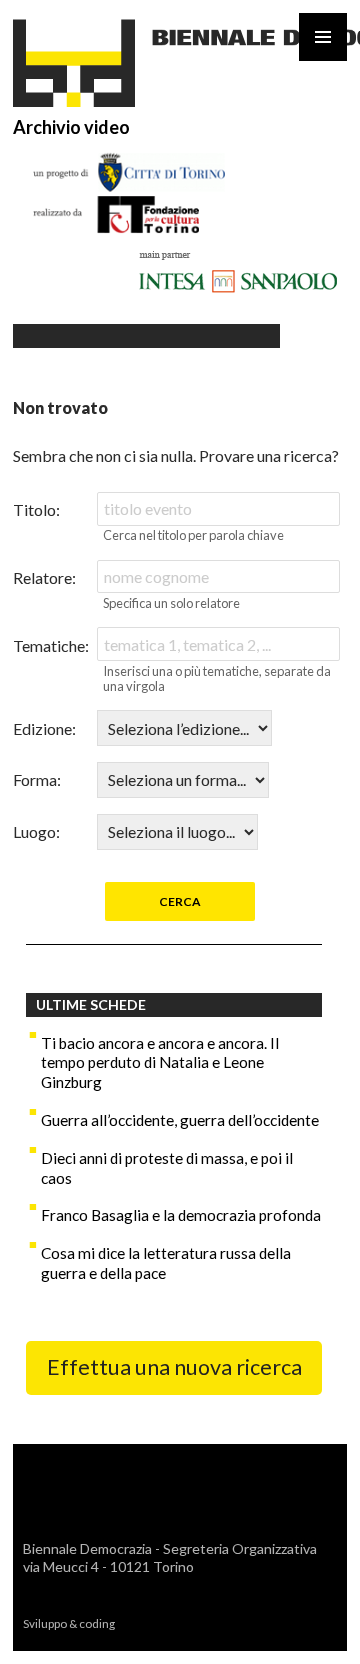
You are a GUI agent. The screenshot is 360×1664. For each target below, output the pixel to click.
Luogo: (36, 831)
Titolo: (36, 509)
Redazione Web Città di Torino (204, 1623)
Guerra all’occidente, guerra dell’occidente (180, 1120)
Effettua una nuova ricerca (174, 1367)
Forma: (37, 779)
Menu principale (323, 37)
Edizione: (44, 728)
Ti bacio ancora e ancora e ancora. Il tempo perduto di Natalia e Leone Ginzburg (160, 1063)
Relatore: (44, 577)
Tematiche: (51, 645)
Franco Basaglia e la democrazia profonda (181, 1215)
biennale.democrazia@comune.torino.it (153, 1585)
